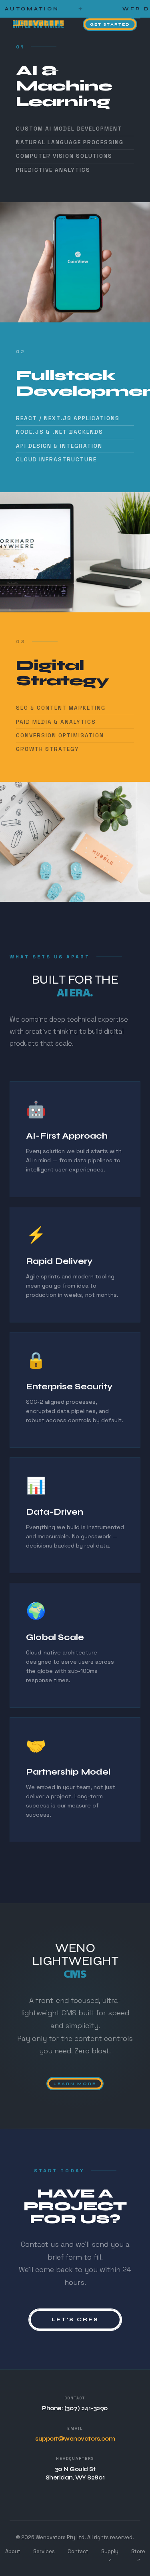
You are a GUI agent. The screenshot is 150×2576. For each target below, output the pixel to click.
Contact (78, 2551)
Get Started (110, 24)
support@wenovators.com (75, 2439)
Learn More (75, 2084)
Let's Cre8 (75, 2319)
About (13, 2551)
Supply (110, 2555)
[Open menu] (134, 14)
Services (44, 2551)
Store (138, 2555)
